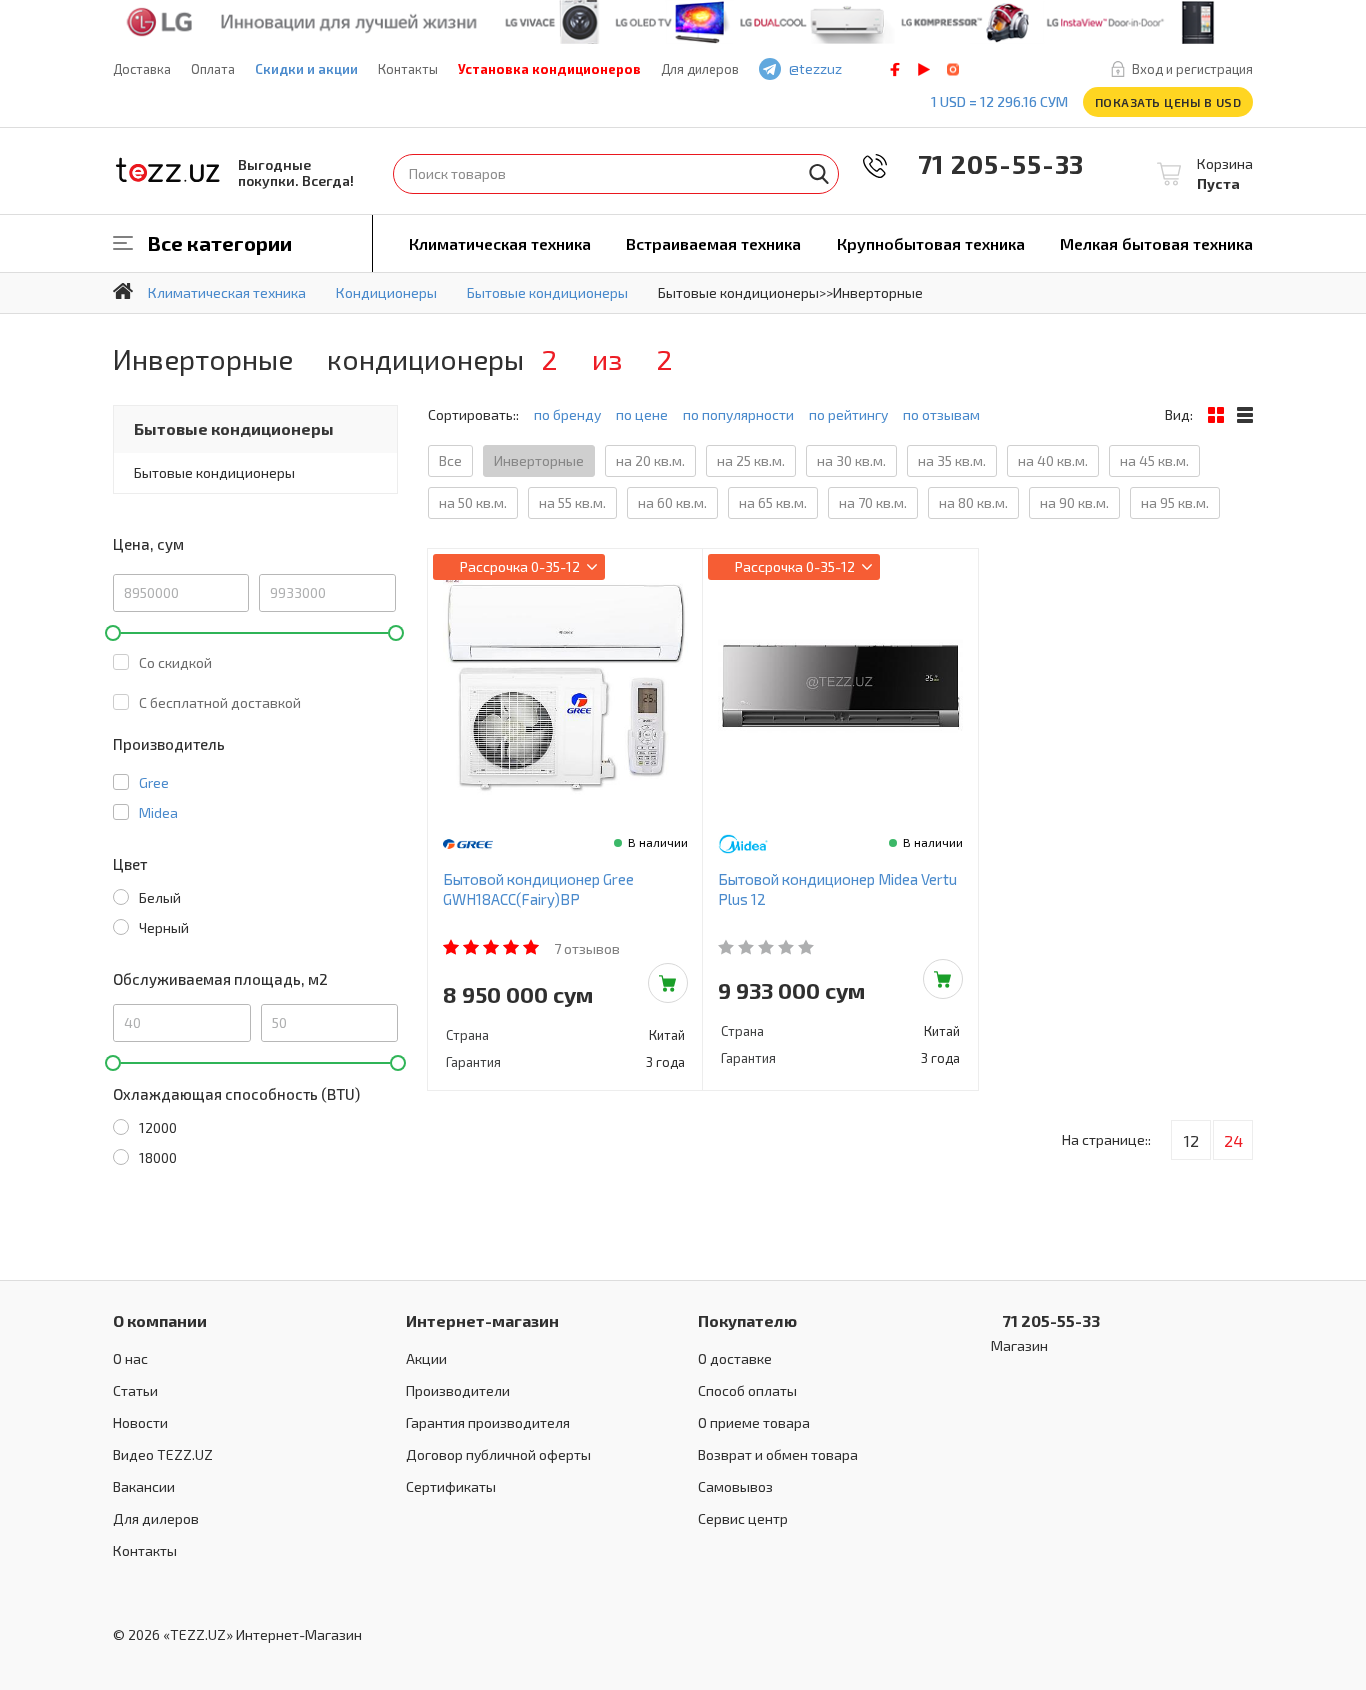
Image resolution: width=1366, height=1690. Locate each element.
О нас (130, 1358)
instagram (953, 69)
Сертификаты (451, 1486)
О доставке (735, 1358)
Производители (458, 1390)
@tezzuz (815, 68)
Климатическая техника (500, 243)
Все (450, 460)
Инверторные (539, 460)
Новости (140, 1422)
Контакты (408, 69)
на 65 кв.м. (773, 502)
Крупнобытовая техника (931, 243)
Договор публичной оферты (498, 1454)
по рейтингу (848, 414)
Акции (426, 1358)
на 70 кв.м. (873, 502)
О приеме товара (754, 1422)
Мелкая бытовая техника (1156, 243)
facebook (895, 69)
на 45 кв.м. (1154, 460)
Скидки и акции (306, 69)
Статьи (135, 1390)
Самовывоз (735, 1486)
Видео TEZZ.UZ (163, 1454)
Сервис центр (743, 1518)
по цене (642, 414)
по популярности (738, 414)
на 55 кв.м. (572, 502)
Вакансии (144, 1486)
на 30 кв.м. (851, 460)
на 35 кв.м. (952, 460)
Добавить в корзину (668, 983)
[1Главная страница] (123, 291)
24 (1233, 1140)
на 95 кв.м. (1175, 502)
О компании (160, 1320)
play (924, 69)
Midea (158, 812)
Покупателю (747, 1320)
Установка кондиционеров (549, 69)
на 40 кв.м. (1053, 460)
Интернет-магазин (482, 1320)
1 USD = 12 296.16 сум (999, 101)
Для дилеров (700, 69)
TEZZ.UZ (168, 170)
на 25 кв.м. (751, 460)
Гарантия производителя (488, 1422)
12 (1191, 1140)
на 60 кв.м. (672, 502)
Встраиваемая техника (713, 243)
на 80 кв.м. (973, 502)
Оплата (213, 69)
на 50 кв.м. (473, 502)
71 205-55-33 (987, 163)
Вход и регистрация (1192, 69)
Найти (819, 174)
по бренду (567, 414)
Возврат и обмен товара (778, 1454)
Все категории (220, 243)
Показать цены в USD (1168, 102)
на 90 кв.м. (1074, 502)
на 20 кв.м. (650, 460)
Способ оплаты (747, 1390)
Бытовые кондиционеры (234, 428)
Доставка (142, 69)
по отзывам (941, 414)
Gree (154, 782)
